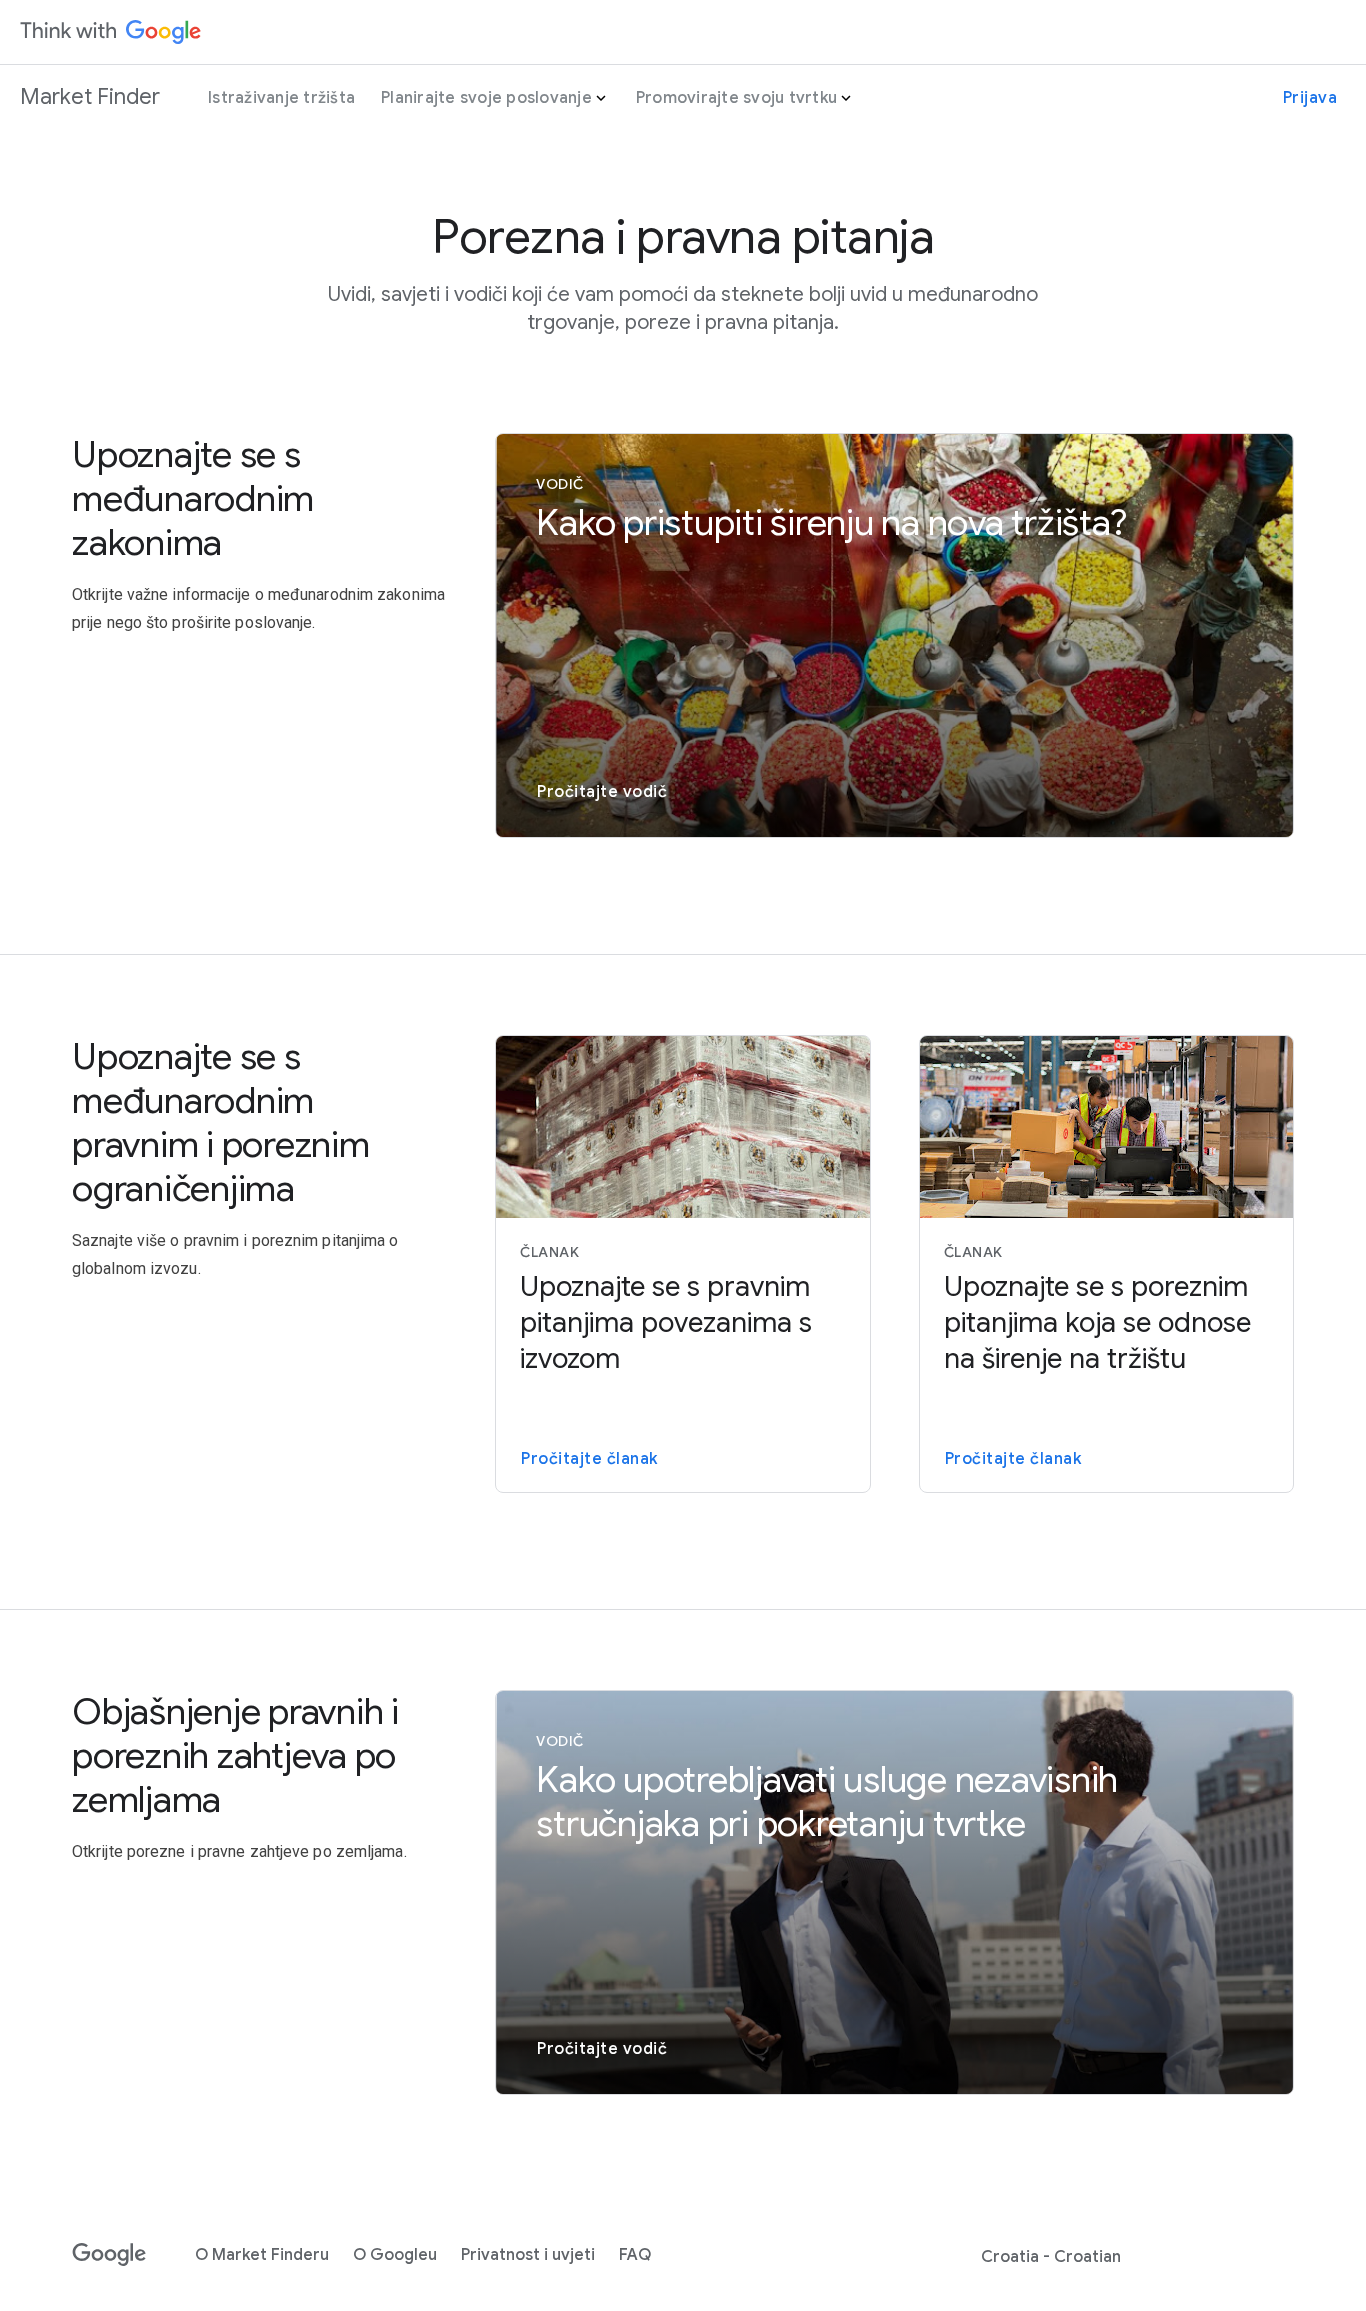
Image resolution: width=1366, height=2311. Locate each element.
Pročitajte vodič (602, 792)
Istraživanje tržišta (281, 98)
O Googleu (395, 2255)
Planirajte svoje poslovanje (486, 98)
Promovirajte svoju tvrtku (736, 98)
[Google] (109, 2255)
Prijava (1310, 98)
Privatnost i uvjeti (528, 2255)
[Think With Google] (111, 32)
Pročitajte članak (589, 1459)
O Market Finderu (262, 2255)
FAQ (635, 2255)
